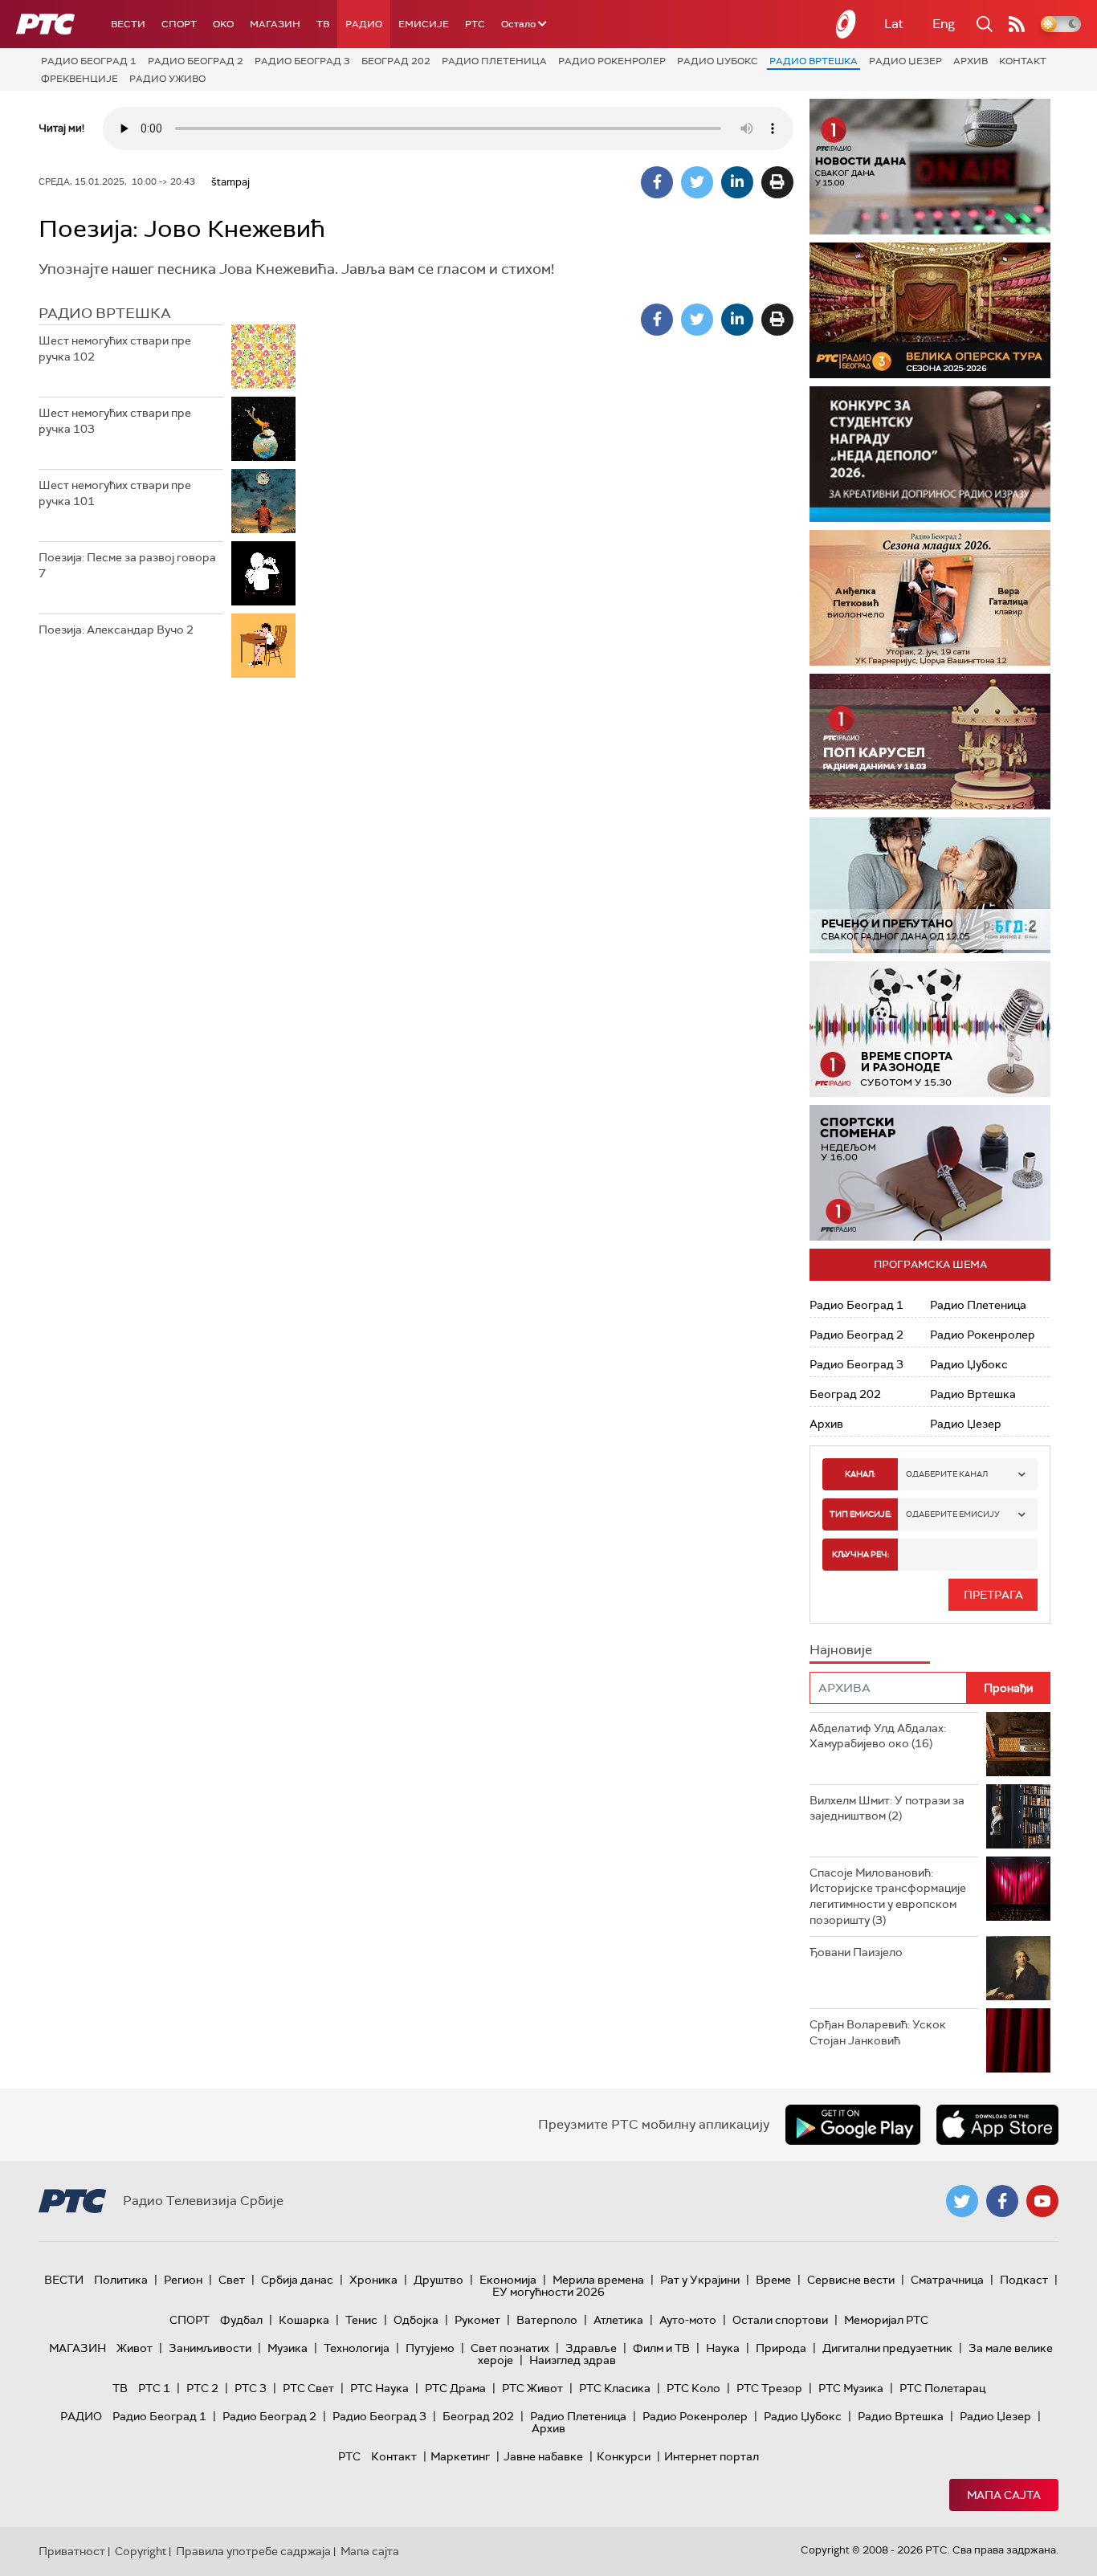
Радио (364, 24)
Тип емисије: (860, 1514)
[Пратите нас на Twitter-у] (962, 2201)
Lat (894, 24)
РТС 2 (202, 2388)
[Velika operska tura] (930, 310)
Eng (944, 24)
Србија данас (297, 2280)
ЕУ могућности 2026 (548, 2292)
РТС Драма (455, 2388)
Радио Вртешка (814, 61)
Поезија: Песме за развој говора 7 (127, 565)
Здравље (591, 2348)
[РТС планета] (846, 24)
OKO (223, 24)
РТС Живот (532, 2388)
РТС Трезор (769, 2388)
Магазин (275, 24)
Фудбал (241, 2320)
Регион (183, 2280)
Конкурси (624, 2456)
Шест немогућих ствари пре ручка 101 (115, 493)
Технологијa (357, 2348)
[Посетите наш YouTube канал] (1042, 2201)
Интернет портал (712, 2456)
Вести (128, 24)
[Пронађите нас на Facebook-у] (1002, 2201)
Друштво (438, 2280)
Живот (135, 2348)
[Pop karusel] (930, 742)
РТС (475, 24)
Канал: (860, 1474)
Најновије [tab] (841, 1650)
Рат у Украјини (700, 2280)
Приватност (72, 2551)
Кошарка (304, 2320)
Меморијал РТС (886, 2320)
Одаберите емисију (953, 1514)
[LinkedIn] (737, 182)
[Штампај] (777, 182)
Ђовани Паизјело (856, 1952)
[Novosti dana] (930, 167)
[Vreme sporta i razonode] (930, 1029)
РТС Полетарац (942, 2388)
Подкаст (1024, 2280)
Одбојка (416, 2320)
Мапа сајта (1004, 2495)
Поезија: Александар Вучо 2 (116, 630)
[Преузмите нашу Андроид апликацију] (853, 2125)
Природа (781, 2348)
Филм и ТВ (661, 2348)
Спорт (179, 24)
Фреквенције (80, 79)
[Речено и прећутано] (930, 885)
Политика (121, 2280)
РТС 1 (154, 2388)
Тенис (361, 2320)
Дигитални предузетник (887, 2348)
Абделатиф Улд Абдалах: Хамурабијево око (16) (878, 1736)
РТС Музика (851, 2388)
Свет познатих (510, 2348)
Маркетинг (460, 2456)
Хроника (373, 2280)
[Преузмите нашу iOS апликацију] (997, 2125)
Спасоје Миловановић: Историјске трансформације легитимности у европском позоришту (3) (888, 1896)
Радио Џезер (905, 61)
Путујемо (430, 2348)
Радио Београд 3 (302, 61)
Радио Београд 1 (89, 61)
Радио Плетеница (494, 61)
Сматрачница (947, 2280)
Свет (232, 2280)
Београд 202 (396, 61)
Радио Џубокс (718, 61)
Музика (288, 2348)
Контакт (1023, 61)
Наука (723, 2348)
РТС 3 (251, 2388)
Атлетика (618, 2320)
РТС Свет (308, 2388)
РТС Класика (615, 2388)
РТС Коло (693, 2388)
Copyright (141, 2551)
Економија (508, 2280)
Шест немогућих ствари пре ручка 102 (115, 348)
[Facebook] (657, 182)
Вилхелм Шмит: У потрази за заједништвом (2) (887, 1808)
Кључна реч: (860, 1554)
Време (773, 2280)
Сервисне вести (851, 2280)
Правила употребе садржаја (253, 2551)
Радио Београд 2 (196, 61)
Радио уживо (167, 79)
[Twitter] (697, 182)
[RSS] (1017, 24)
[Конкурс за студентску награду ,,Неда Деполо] (930, 454)
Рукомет (477, 2320)
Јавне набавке (543, 2456)
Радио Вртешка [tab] (105, 313)
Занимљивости (210, 2348)
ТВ (323, 24)
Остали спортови (780, 2320)
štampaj (230, 182)
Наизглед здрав (573, 2360)
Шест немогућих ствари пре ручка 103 (115, 421)
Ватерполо (547, 2320)
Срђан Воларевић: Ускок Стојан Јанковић (878, 2032)
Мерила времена (598, 2280)
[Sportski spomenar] (930, 1173)
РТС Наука (379, 2388)
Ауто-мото (688, 2320)
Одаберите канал (947, 1474)
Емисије (424, 24)
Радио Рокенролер (612, 61)
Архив (971, 61)
